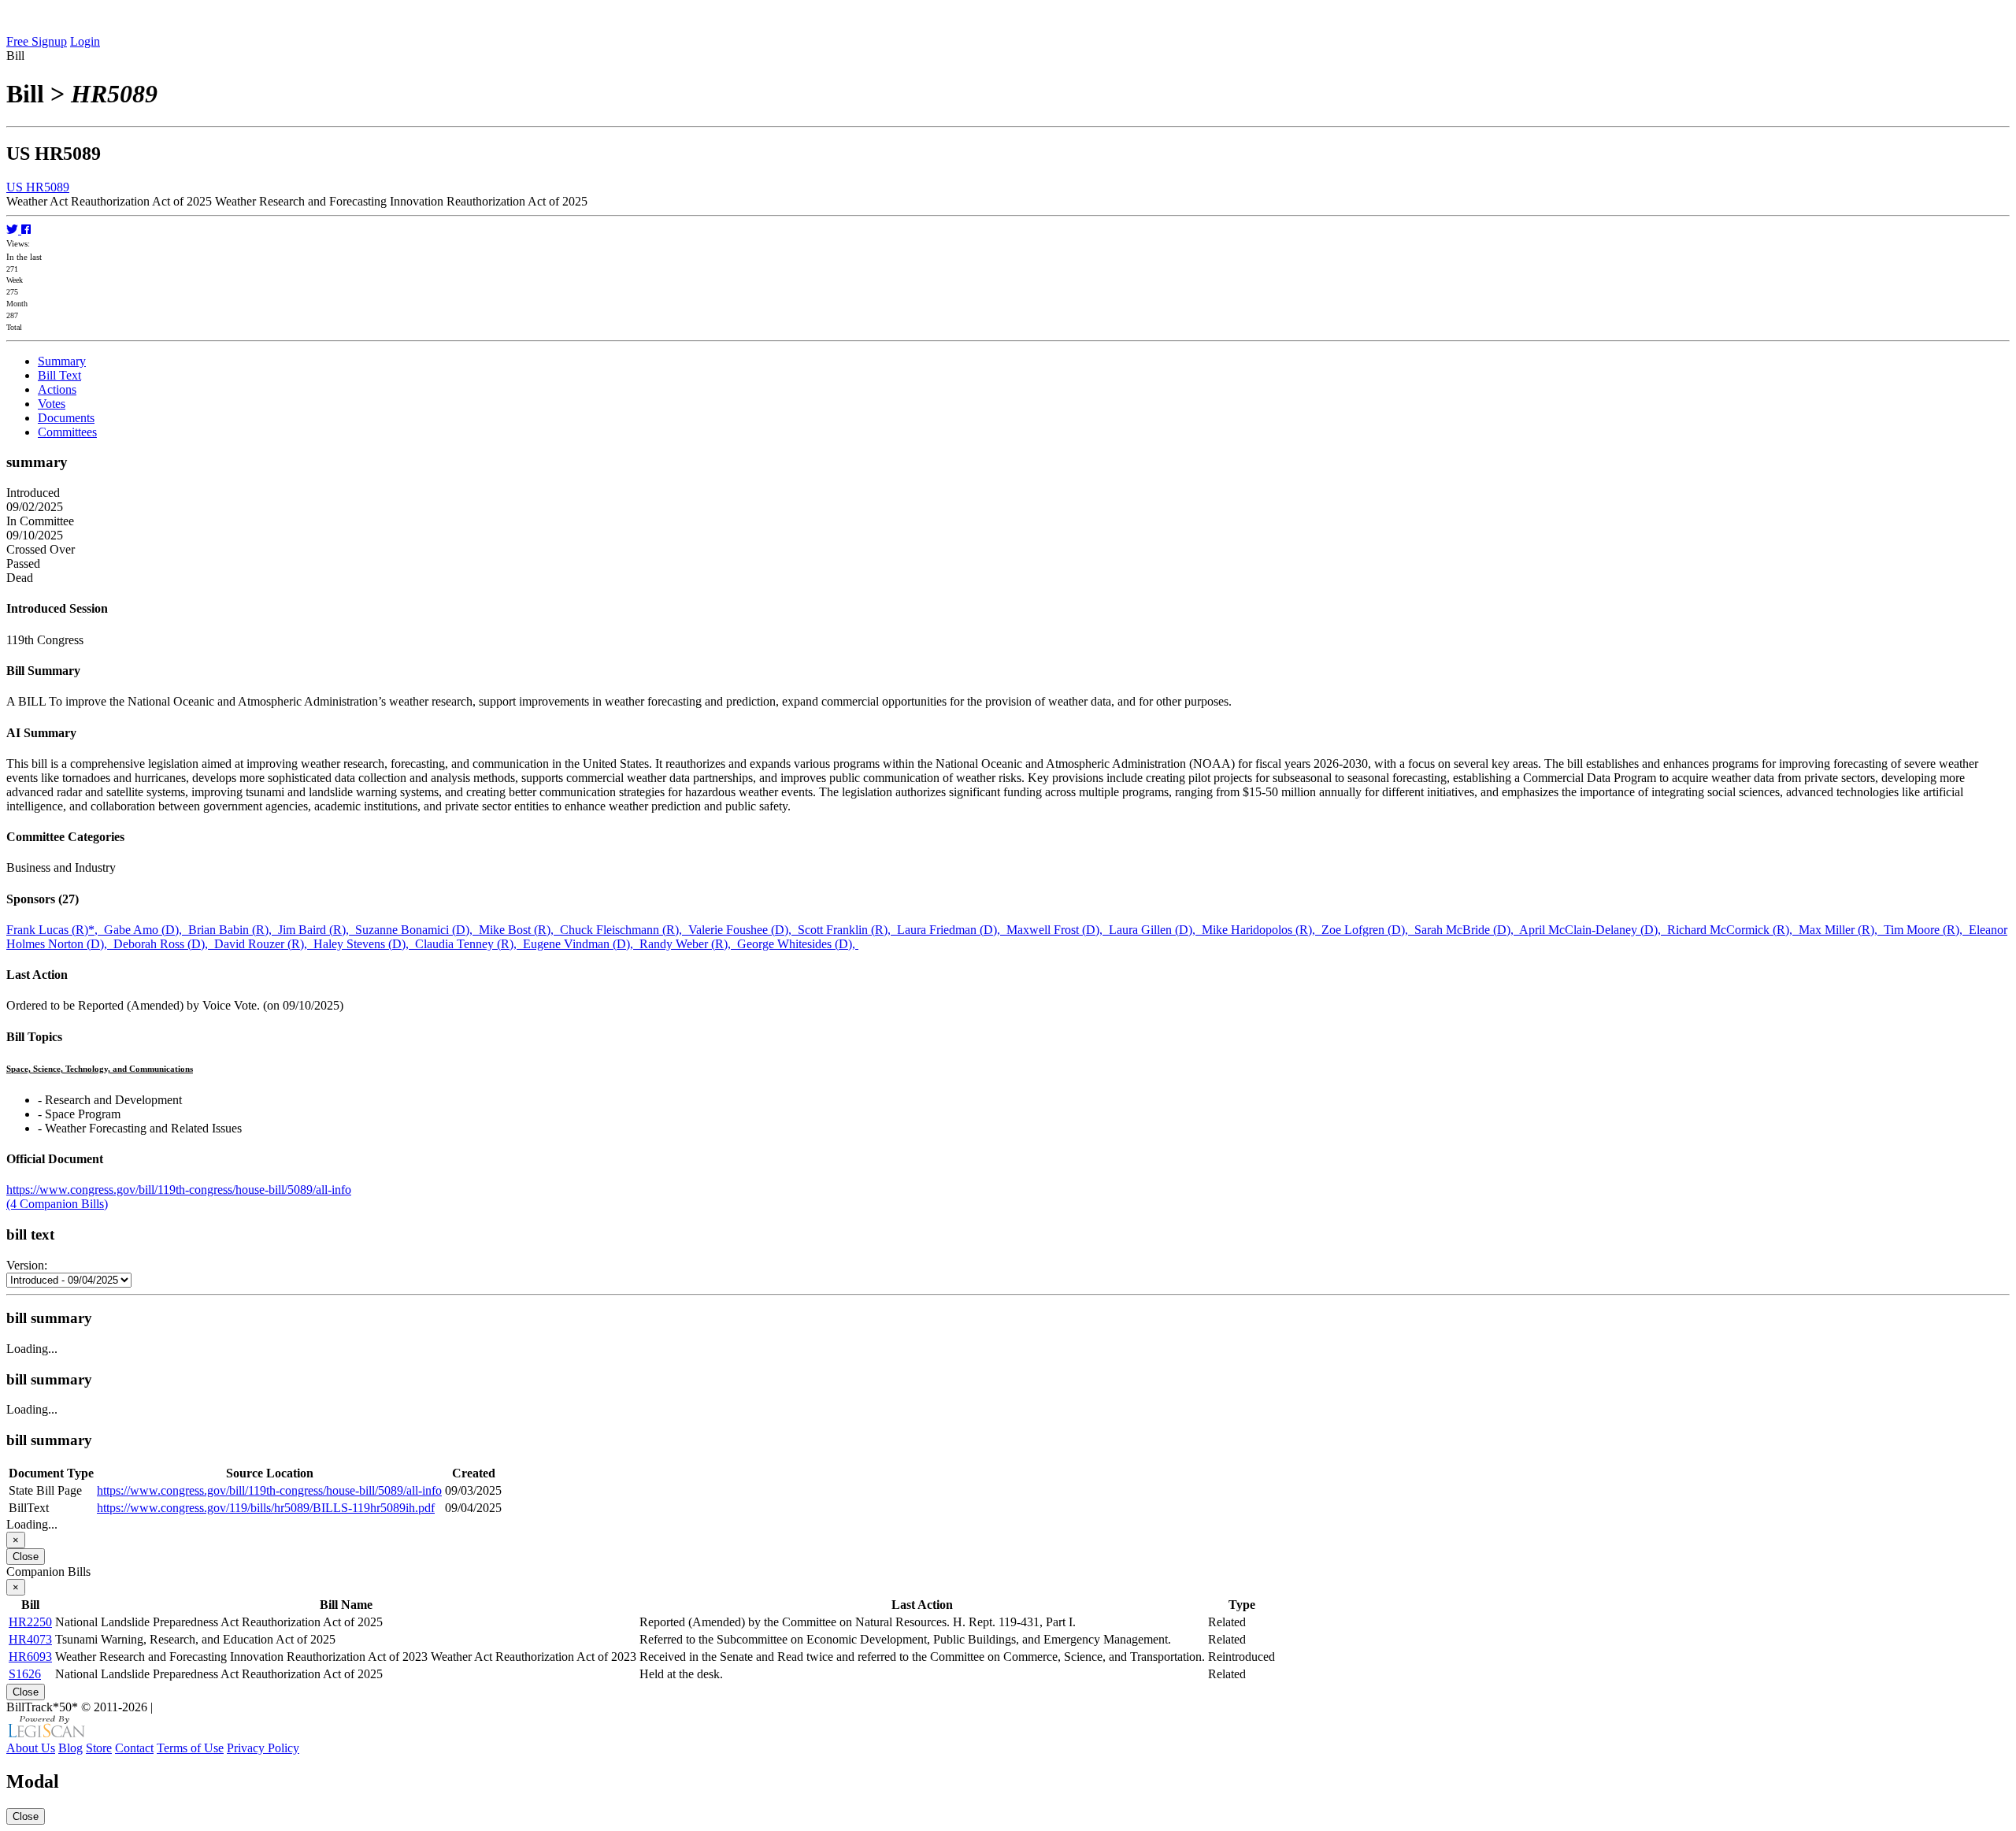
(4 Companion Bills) (57, 1204)
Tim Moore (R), (1926, 930)
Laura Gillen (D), (1155, 930)
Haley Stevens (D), (364, 944)
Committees (67, 432)
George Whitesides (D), (798, 944)
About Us (31, 1748)
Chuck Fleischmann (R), (624, 930)
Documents (66, 418)
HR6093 (30, 1657)
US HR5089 (38, 187)
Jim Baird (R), (317, 930)
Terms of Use (190, 1748)
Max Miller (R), (1841, 930)
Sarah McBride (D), (1467, 930)
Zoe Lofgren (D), (1368, 930)
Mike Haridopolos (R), (1262, 930)
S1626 (25, 1674)
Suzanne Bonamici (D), (417, 930)
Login (85, 41)
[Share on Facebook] (26, 230)
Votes (52, 404)
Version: (27, 1265)
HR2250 (30, 1622)
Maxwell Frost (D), (1058, 930)
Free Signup (37, 41)
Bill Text (59, 375)
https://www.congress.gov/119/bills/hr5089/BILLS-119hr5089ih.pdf (266, 1508)
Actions (57, 389)
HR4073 (30, 1639)
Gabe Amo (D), (146, 930)
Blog (70, 1748)
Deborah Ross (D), (164, 944)
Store (99, 1748)
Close (26, 1557)
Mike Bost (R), (519, 930)
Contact (134, 1748)
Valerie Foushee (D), (743, 930)
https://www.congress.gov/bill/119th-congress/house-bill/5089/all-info (179, 1190)
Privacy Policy (263, 1748)
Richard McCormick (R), (1733, 930)
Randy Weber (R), (688, 944)
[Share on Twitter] (14, 230)
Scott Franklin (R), (847, 930)
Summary (62, 361)
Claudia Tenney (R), (469, 944)
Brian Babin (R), (233, 930)
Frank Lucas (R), (55, 930)
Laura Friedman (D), (952, 930)
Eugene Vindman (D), (581, 944)
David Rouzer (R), (264, 944)
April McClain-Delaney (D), (1593, 930)
